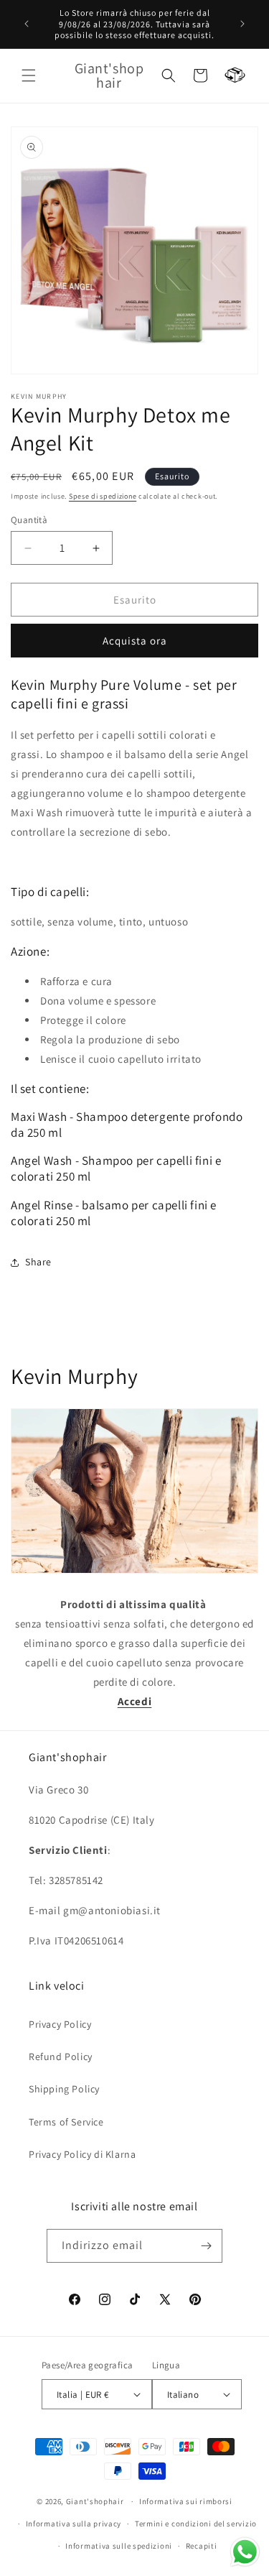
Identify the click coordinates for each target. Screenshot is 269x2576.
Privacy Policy (60, 2024)
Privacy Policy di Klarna (82, 2154)
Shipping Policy (64, 2089)
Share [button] (38, 1262)
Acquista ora (135, 641)
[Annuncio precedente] (27, 24)
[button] (29, 75)
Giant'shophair (95, 2501)
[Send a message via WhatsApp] (245, 2552)
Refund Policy (61, 2056)
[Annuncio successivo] (242, 24)
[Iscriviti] (206, 2246)
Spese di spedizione (103, 496)
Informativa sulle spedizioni (119, 2546)
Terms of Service (66, 2122)
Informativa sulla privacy (74, 2524)
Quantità (29, 520)
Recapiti (202, 2546)
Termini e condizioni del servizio (196, 2524)
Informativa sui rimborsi (186, 2501)
